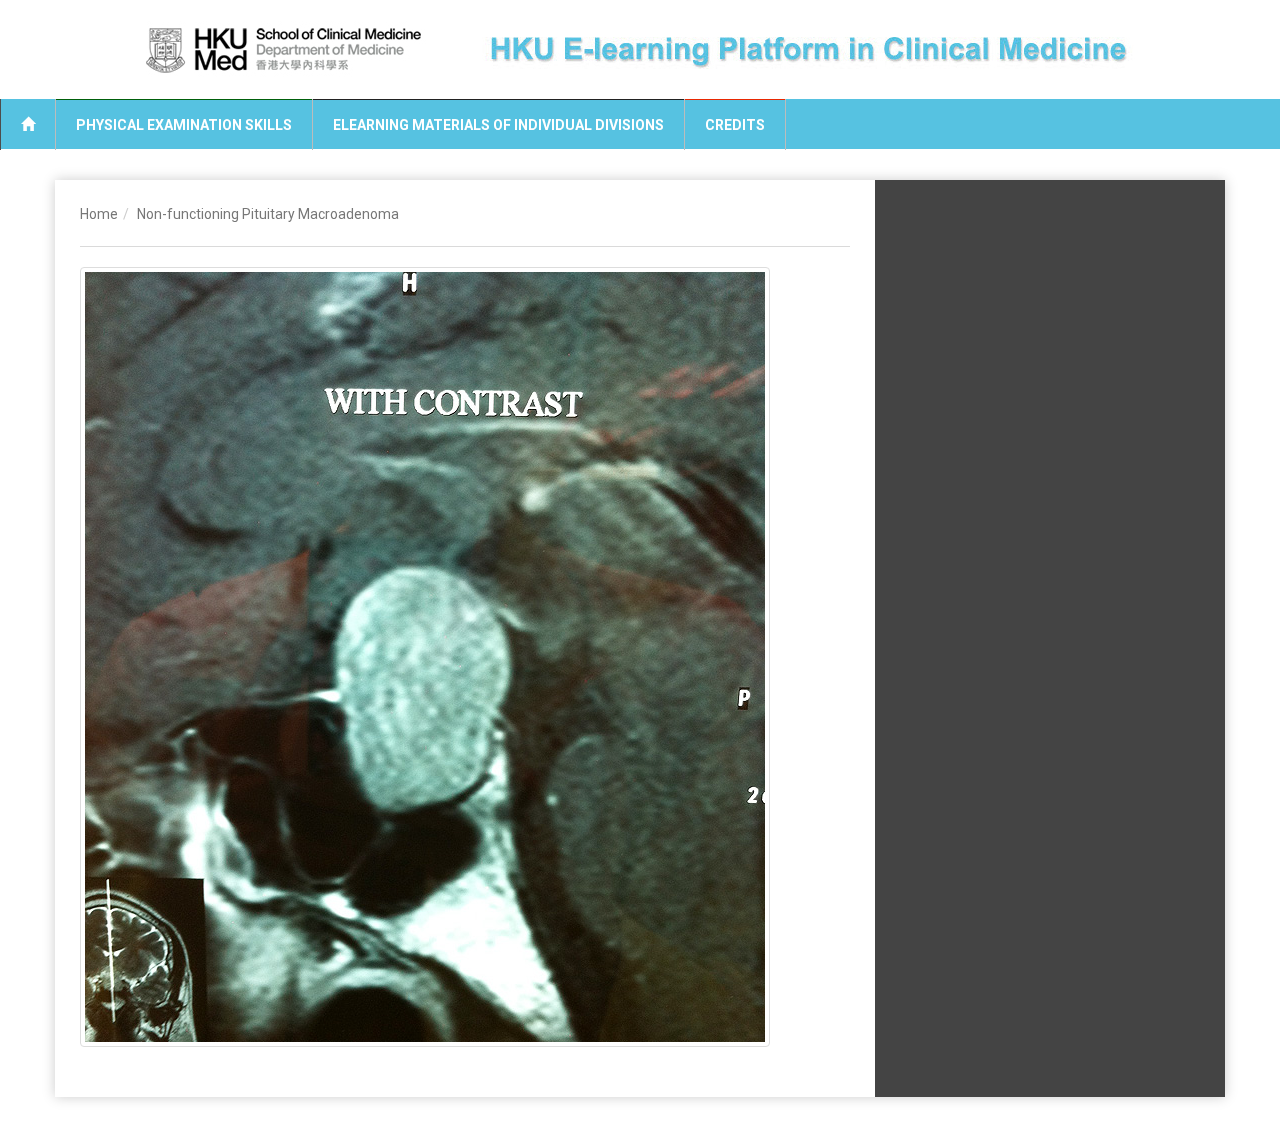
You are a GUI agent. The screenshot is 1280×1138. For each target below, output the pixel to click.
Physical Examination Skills (184, 125)
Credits (735, 125)
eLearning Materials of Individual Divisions (498, 125)
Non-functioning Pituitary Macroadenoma (268, 214)
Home (99, 214)
